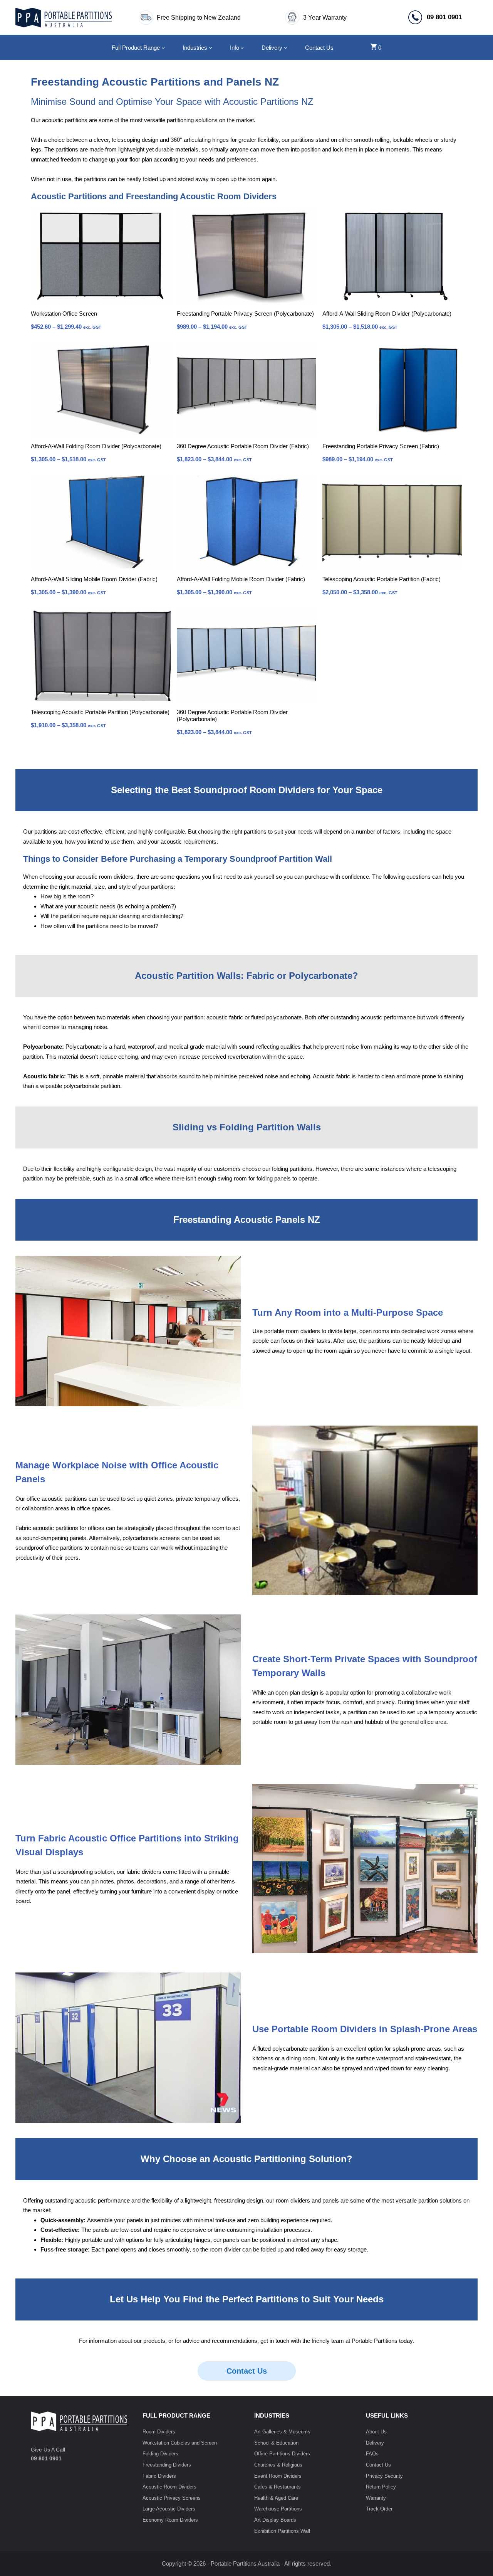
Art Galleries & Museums (282, 2432)
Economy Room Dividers (170, 2520)
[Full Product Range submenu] (163, 48)
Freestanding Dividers (167, 2465)
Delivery (375, 2443)
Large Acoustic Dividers (169, 2509)
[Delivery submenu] (286, 48)
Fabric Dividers (159, 2476)
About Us (376, 2432)
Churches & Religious (278, 2465)
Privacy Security (384, 2476)
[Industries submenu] (210, 48)
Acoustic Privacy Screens (172, 2498)
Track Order (379, 2509)
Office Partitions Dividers (282, 2454)
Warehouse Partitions (278, 2509)
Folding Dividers (160, 2454)
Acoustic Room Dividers (169, 2487)
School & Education (276, 2443)
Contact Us (247, 2371)
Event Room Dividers (278, 2476)
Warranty (376, 2498)
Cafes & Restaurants (278, 2487)
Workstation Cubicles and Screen (180, 2443)
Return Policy (381, 2487)
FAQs (372, 2454)
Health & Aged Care (276, 2498)
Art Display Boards (275, 2520)
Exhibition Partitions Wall (282, 2531)
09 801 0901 (46, 2458)
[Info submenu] (242, 48)
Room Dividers (159, 2432)
